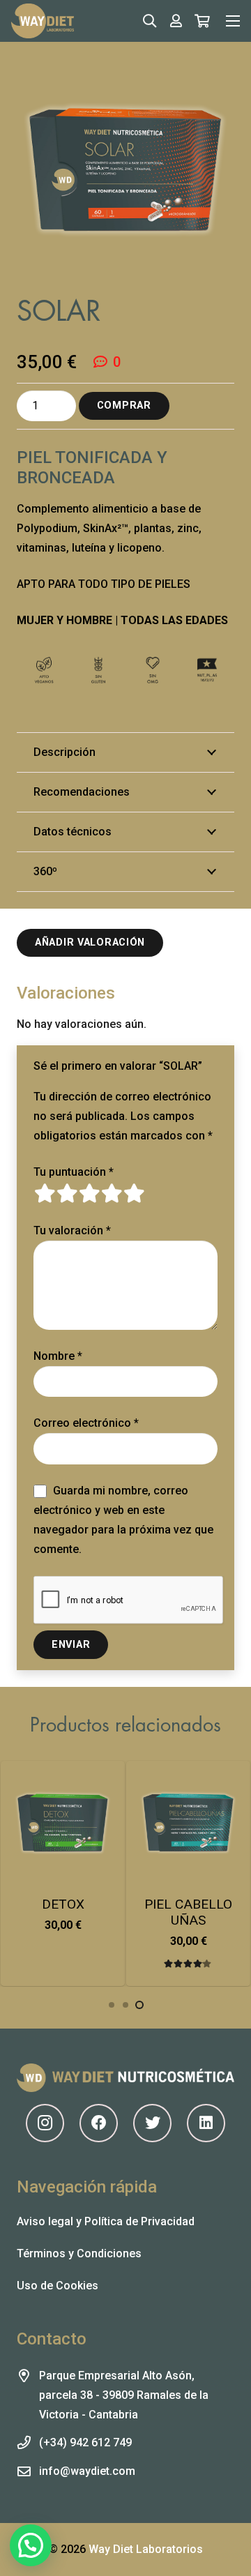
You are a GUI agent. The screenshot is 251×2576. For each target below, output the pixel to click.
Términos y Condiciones (79, 2253)
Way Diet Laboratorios (146, 2549)
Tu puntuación (74, 1172)
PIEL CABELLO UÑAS (188, 1912)
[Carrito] (202, 21)
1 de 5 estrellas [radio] (45, 1193)
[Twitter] (152, 2123)
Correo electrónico (86, 1423)
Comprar (124, 406)
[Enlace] (43, 21)
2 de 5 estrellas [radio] (67, 1193)
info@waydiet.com (87, 2471)
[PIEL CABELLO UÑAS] (188, 1823)
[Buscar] (150, 21)
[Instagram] (45, 2123)
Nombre (58, 1356)
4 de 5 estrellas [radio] (112, 1193)
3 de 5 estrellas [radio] (89, 1193)
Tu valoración (72, 1230)
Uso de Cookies (58, 2286)
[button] (63, 1973)
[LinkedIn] (206, 2123)
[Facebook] (99, 2123)
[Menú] (233, 21)
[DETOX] (63, 1823)
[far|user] (176, 21)
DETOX (63, 1904)
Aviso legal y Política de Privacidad (106, 2221)
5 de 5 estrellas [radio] (134, 1193)
